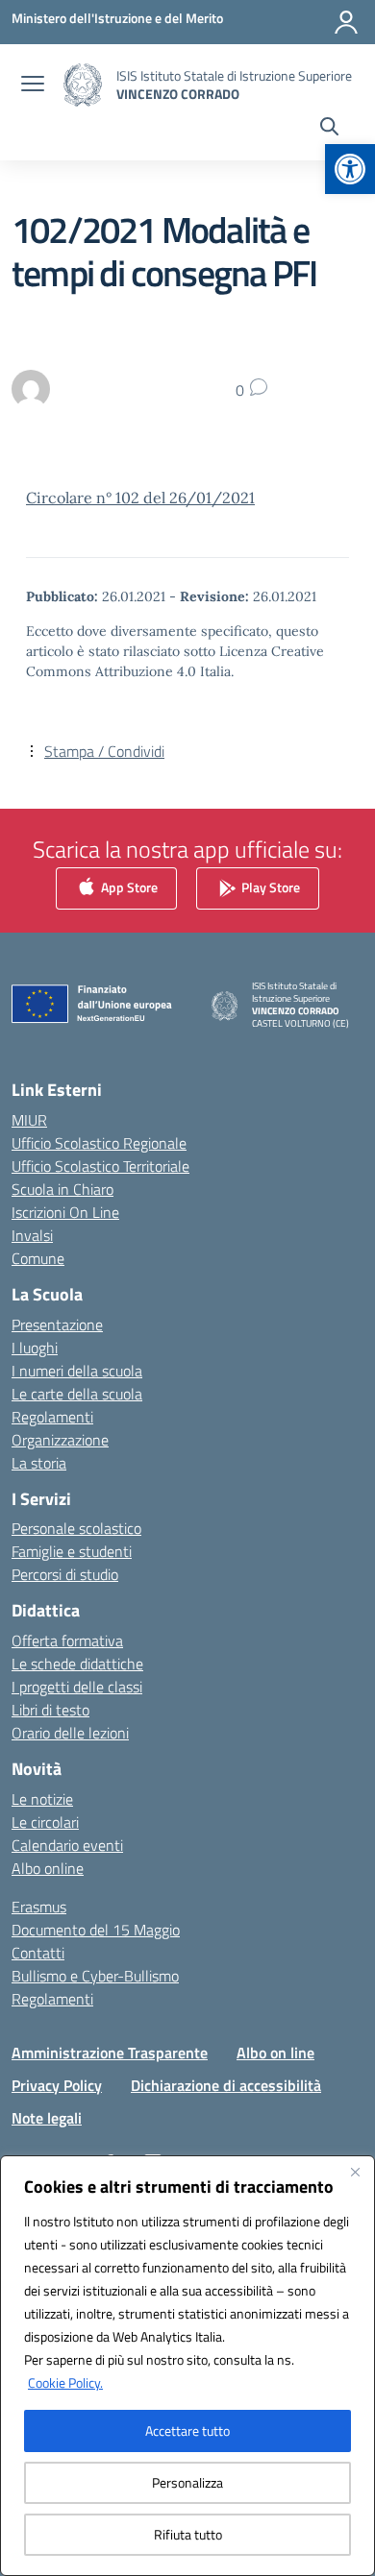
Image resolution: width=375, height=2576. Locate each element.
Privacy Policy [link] (57, 2085)
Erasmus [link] (39, 1907)
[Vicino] (355, 2172)
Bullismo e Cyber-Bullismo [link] (95, 1976)
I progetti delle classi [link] (77, 1687)
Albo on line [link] (275, 2053)
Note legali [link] (47, 2118)
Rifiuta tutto (188, 2534)
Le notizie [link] (42, 1799)
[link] (350, 169)
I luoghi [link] (35, 1348)
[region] (187, 2366)
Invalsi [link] (32, 1235)
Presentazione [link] (57, 1324)
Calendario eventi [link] (67, 1845)
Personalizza (187, 2482)
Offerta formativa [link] (67, 1640)
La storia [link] (39, 1463)
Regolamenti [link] (52, 1417)
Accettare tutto (187, 2430)
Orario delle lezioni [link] (70, 1733)
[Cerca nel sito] (329, 129)
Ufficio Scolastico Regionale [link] (99, 1143)
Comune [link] (38, 1258)
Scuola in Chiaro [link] (62, 1189)
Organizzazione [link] (60, 1440)
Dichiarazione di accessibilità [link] (226, 2085)
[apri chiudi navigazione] (33, 85)
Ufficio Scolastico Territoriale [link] (100, 1166)
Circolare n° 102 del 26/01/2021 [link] (140, 498)
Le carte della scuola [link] (77, 1394)
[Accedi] (346, 22)
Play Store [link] (269, 887)
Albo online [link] (48, 1868)
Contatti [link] (38, 1953)
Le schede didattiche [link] (77, 1664)
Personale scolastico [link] (76, 1528)
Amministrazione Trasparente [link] (110, 2053)
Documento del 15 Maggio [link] (96, 1930)
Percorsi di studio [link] (65, 1574)
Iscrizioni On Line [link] (65, 1212)
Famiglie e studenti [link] (72, 1551)
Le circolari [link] (45, 1822)
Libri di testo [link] (50, 1710)
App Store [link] (128, 887)
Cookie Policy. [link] (65, 2382)
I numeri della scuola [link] (77, 1371)
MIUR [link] (29, 1120)
